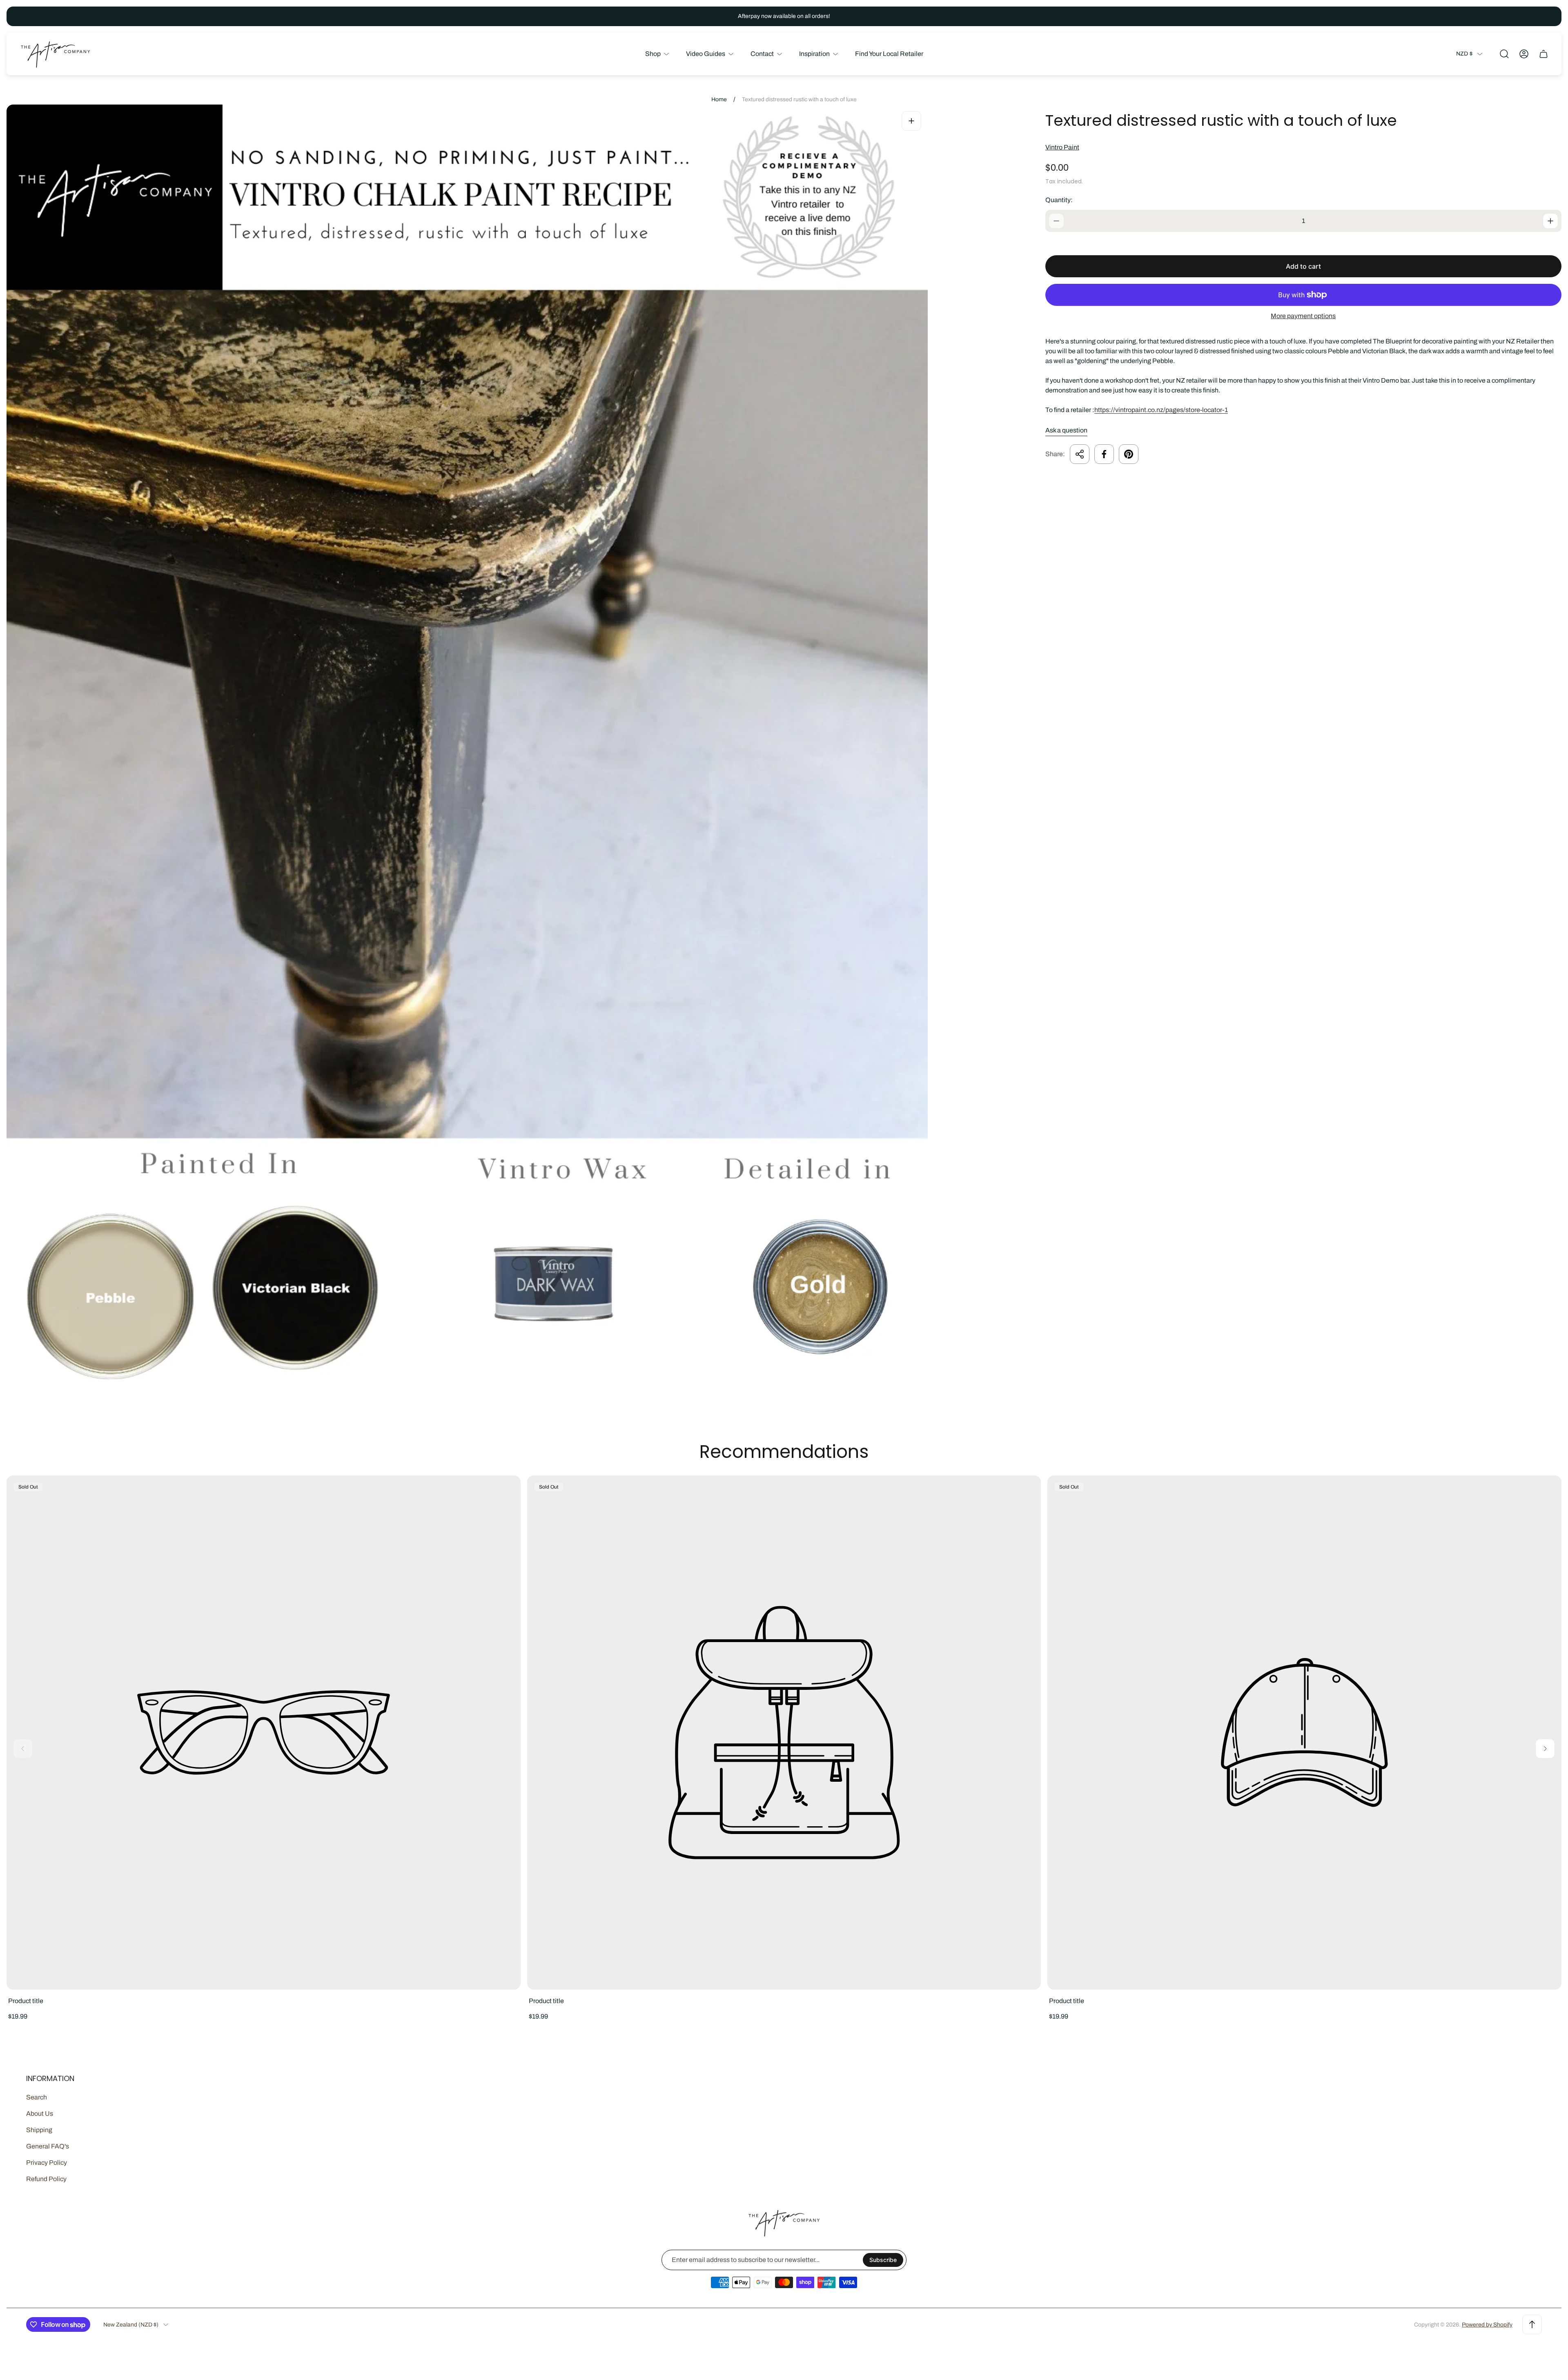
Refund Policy (46, 2179)
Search (37, 2097)
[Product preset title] (264, 1733)
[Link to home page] (784, 2223)
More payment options (1303, 316)
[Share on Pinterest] (1129, 454)
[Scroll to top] (1532, 2324)
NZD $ (1464, 54)
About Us (40, 2114)
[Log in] (1524, 54)
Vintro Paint (1062, 147)
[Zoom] (911, 121)
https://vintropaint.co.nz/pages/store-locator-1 (1161, 410)
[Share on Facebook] (1104, 454)
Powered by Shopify (1487, 2325)
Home (719, 99)
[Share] (1080, 454)
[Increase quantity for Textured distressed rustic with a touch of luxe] (1550, 221)
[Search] (1504, 54)
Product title (26, 2001)
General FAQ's (48, 2146)
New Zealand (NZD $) (131, 2325)
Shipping (39, 2130)
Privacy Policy (47, 2163)
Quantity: (1059, 200)
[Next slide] (1545, 1749)
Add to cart (1303, 266)
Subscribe (883, 2260)
